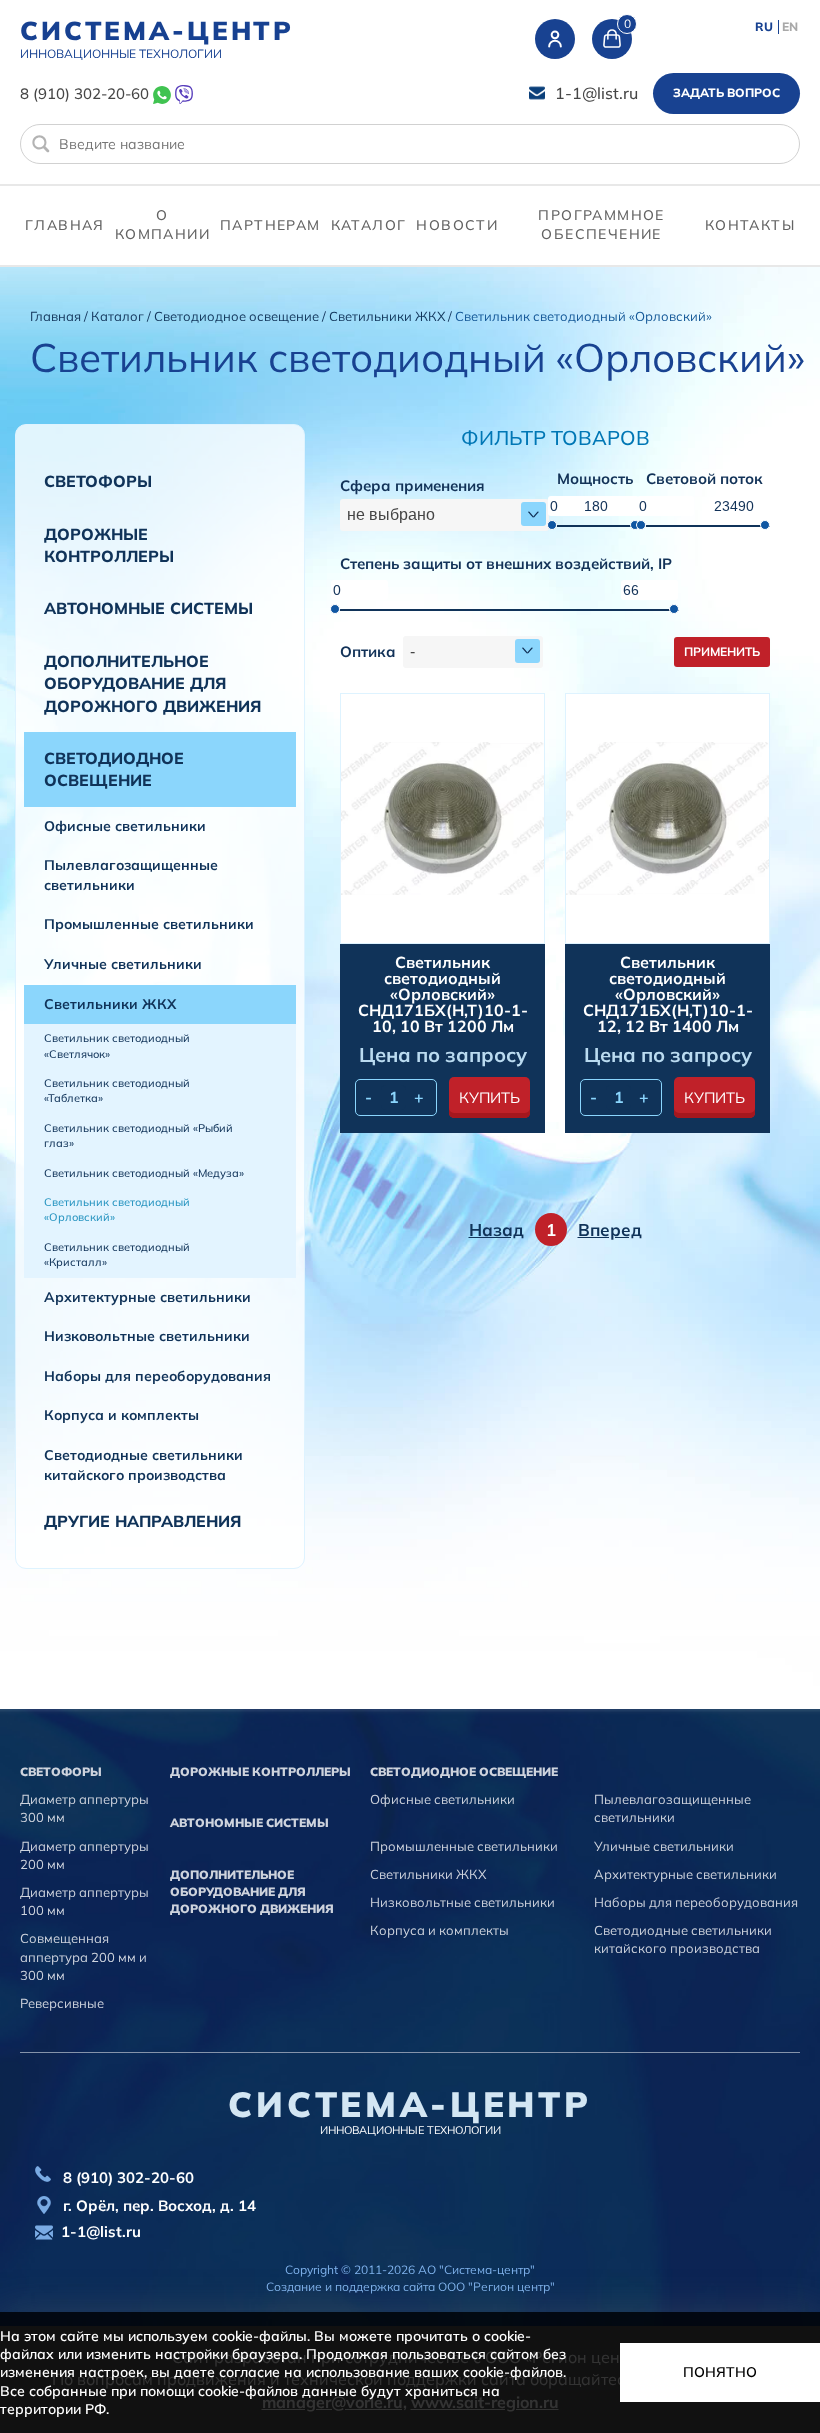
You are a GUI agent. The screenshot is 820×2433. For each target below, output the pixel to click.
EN (790, 27)
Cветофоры (98, 481)
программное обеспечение (601, 225)
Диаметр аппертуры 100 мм (84, 1901)
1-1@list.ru (596, 93)
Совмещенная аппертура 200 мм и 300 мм (83, 1956)
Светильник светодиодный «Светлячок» (117, 1045)
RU (764, 27)
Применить (722, 651)
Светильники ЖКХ (388, 316)
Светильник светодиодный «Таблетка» (117, 1090)
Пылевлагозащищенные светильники (131, 875)
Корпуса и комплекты (121, 1415)
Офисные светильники (125, 826)
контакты (750, 225)
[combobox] (444, 515)
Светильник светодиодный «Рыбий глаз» (138, 1135)
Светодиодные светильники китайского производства (143, 1465)
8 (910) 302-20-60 (84, 93)
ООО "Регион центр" (496, 2286)
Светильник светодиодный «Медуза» (144, 1173)
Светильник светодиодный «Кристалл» (117, 1254)
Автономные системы (148, 608)
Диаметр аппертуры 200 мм (84, 1855)
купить (489, 1097)
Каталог (369, 225)
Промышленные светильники (149, 924)
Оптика (368, 652)
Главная (65, 225)
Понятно (720, 2372)
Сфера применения (412, 486)
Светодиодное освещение (238, 316)
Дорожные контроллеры (109, 545)
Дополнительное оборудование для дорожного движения (152, 683)
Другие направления (142, 1521)
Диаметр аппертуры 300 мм (84, 1808)
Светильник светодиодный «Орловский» (117, 1209)
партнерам (270, 225)
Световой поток (704, 479)
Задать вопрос (726, 92)
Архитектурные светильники (147, 1297)
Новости (457, 225)
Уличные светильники (123, 964)
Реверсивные (62, 2003)
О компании (162, 225)
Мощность (595, 479)
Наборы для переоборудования (157, 1376)
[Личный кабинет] (555, 39)
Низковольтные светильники (147, 1336)
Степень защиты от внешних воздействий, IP (506, 564)
